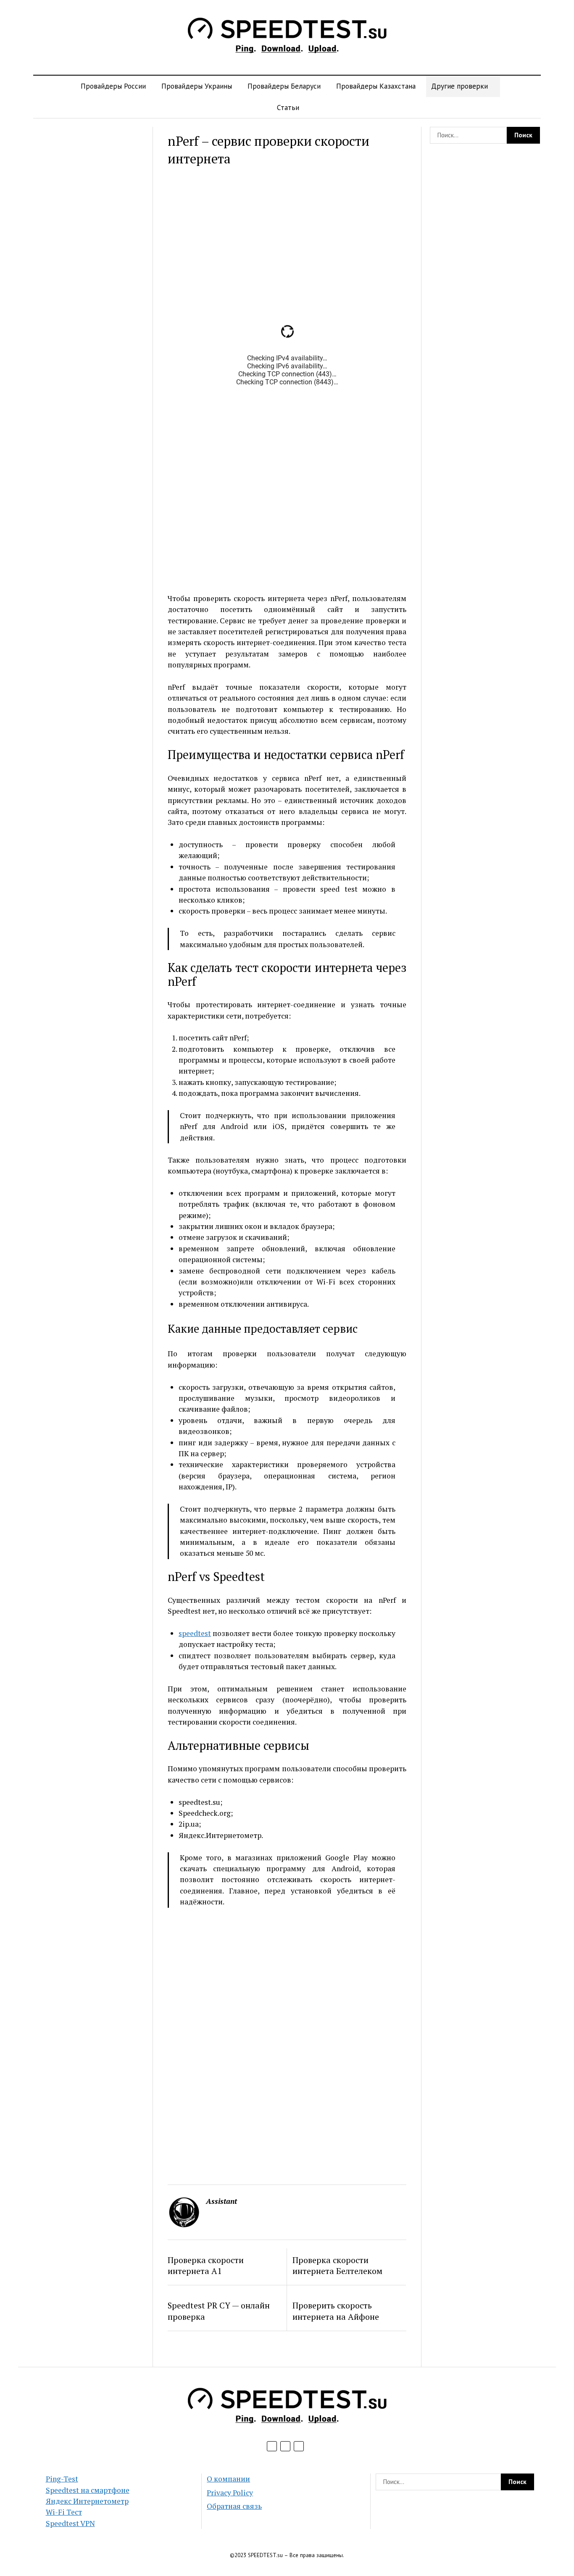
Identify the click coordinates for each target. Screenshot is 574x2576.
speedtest (195, 1633)
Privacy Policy (230, 2493)
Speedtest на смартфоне (88, 2490)
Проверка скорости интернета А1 (206, 2266)
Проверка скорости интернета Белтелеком (337, 2266)
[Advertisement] (89, 253)
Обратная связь (234, 2506)
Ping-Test (62, 2479)
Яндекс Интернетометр (87, 2501)
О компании (228, 2479)
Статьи (288, 107)
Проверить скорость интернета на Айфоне (336, 2311)
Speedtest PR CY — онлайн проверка (219, 2311)
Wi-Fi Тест (64, 2512)
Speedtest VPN (70, 2523)
